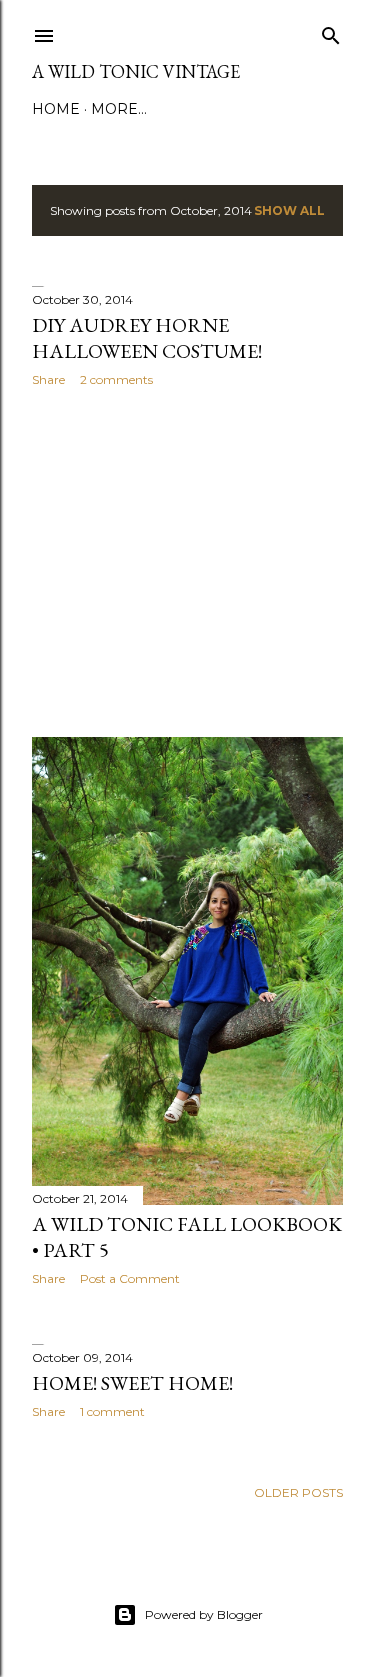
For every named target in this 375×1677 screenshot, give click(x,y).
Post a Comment (130, 1278)
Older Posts (298, 1492)
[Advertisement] (187, 562)
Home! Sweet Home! (132, 1383)
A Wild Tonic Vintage (136, 71)
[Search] (331, 31)
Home (56, 109)
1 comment (112, 1411)
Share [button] (48, 379)
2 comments (116, 379)
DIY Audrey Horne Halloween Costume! (147, 338)
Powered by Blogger (204, 1614)
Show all (289, 210)
